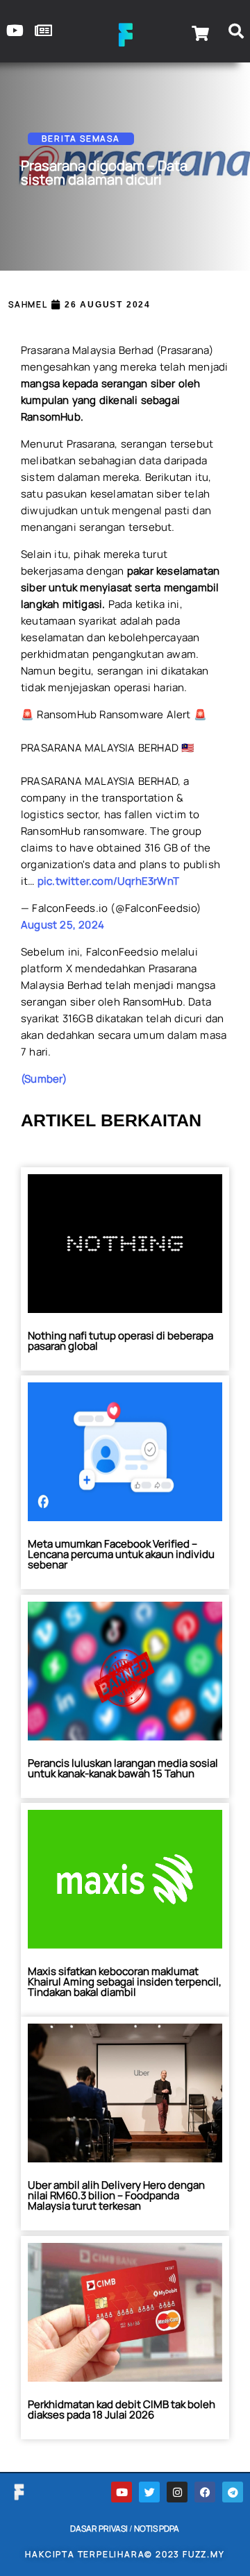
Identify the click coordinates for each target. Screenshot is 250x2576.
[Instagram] (177, 2492)
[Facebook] (205, 2492)
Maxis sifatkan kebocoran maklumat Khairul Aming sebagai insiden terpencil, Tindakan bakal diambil (125, 1982)
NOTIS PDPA (157, 2528)
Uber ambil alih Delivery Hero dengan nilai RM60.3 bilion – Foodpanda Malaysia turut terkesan (116, 2195)
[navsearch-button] (236, 33)
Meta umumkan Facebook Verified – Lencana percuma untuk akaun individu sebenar (121, 1554)
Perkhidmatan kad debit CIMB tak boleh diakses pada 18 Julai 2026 (122, 2409)
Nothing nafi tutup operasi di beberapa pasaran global (120, 1341)
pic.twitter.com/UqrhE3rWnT (108, 881)
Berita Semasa (81, 138)
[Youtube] (122, 2492)
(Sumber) (44, 1079)
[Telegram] (233, 2492)
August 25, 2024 (62, 925)
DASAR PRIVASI (99, 2528)
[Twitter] (149, 2492)
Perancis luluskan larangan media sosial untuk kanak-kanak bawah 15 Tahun (123, 1768)
